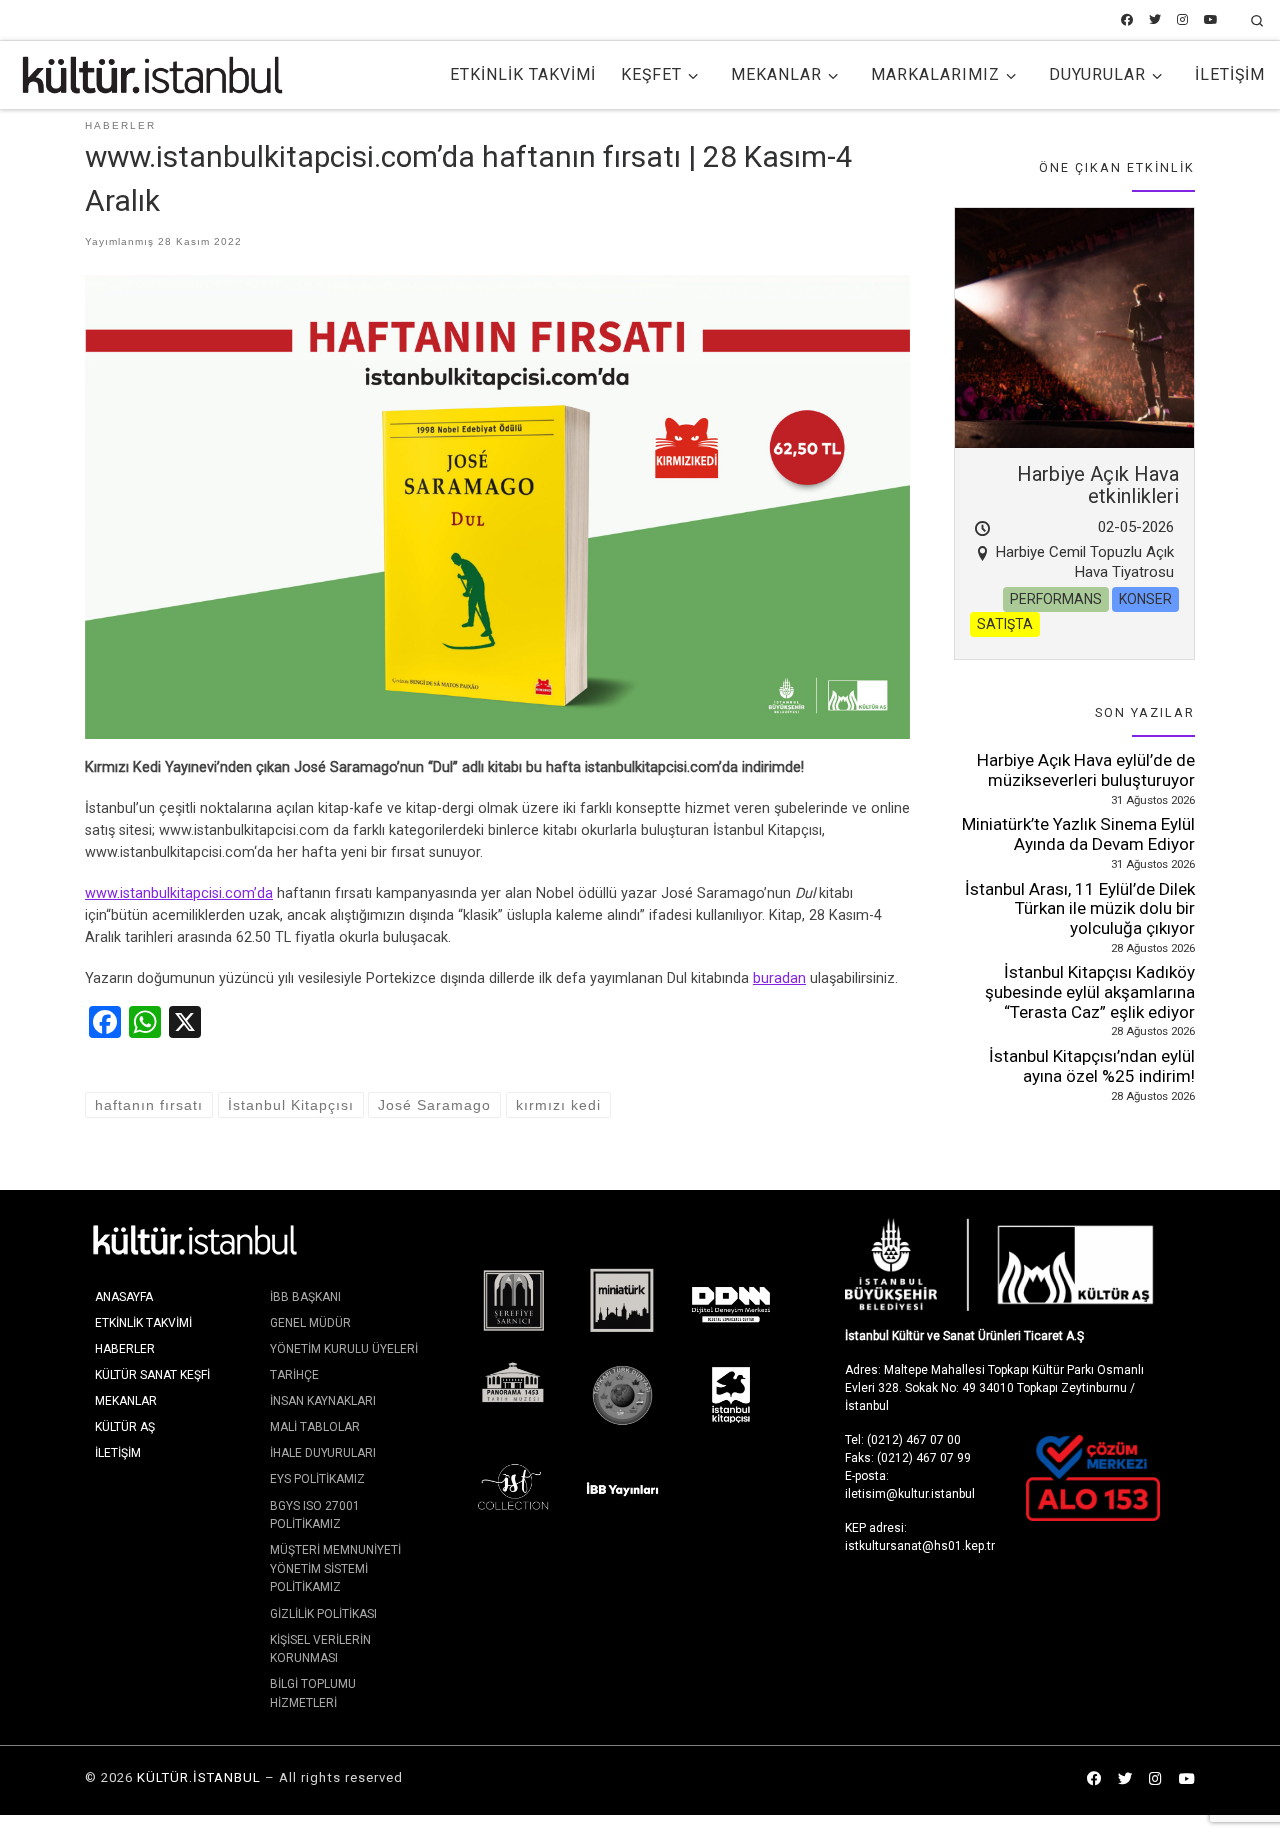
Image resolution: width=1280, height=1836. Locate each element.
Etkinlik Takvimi (143, 1323)
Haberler (125, 1349)
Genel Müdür (310, 1323)
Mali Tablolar (315, 1427)
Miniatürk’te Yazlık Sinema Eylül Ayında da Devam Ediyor (1078, 834)
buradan (779, 978)
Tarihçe (294, 1375)
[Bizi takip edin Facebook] (1127, 20)
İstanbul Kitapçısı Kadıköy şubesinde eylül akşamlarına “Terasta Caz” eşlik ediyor (1090, 991)
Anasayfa (124, 1297)
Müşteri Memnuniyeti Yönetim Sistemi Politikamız (335, 1568)
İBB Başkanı (305, 1297)
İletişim (118, 1453)
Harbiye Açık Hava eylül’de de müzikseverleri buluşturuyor (1086, 770)
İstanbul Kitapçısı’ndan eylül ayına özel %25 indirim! (1092, 1066)
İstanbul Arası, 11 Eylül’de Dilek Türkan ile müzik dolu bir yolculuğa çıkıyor (1080, 908)
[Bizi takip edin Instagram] (1182, 20)
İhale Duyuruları (323, 1453)
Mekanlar (126, 1401)
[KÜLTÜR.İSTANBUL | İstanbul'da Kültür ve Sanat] (152, 73)
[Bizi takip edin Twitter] (1155, 20)
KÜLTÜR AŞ (125, 1427)
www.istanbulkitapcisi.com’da (179, 893)
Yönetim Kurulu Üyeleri (344, 1349)
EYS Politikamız (317, 1479)
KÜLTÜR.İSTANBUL (199, 1777)
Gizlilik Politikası (323, 1614)
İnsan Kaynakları (323, 1401)
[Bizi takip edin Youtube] (1211, 20)
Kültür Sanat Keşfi (152, 1375)
